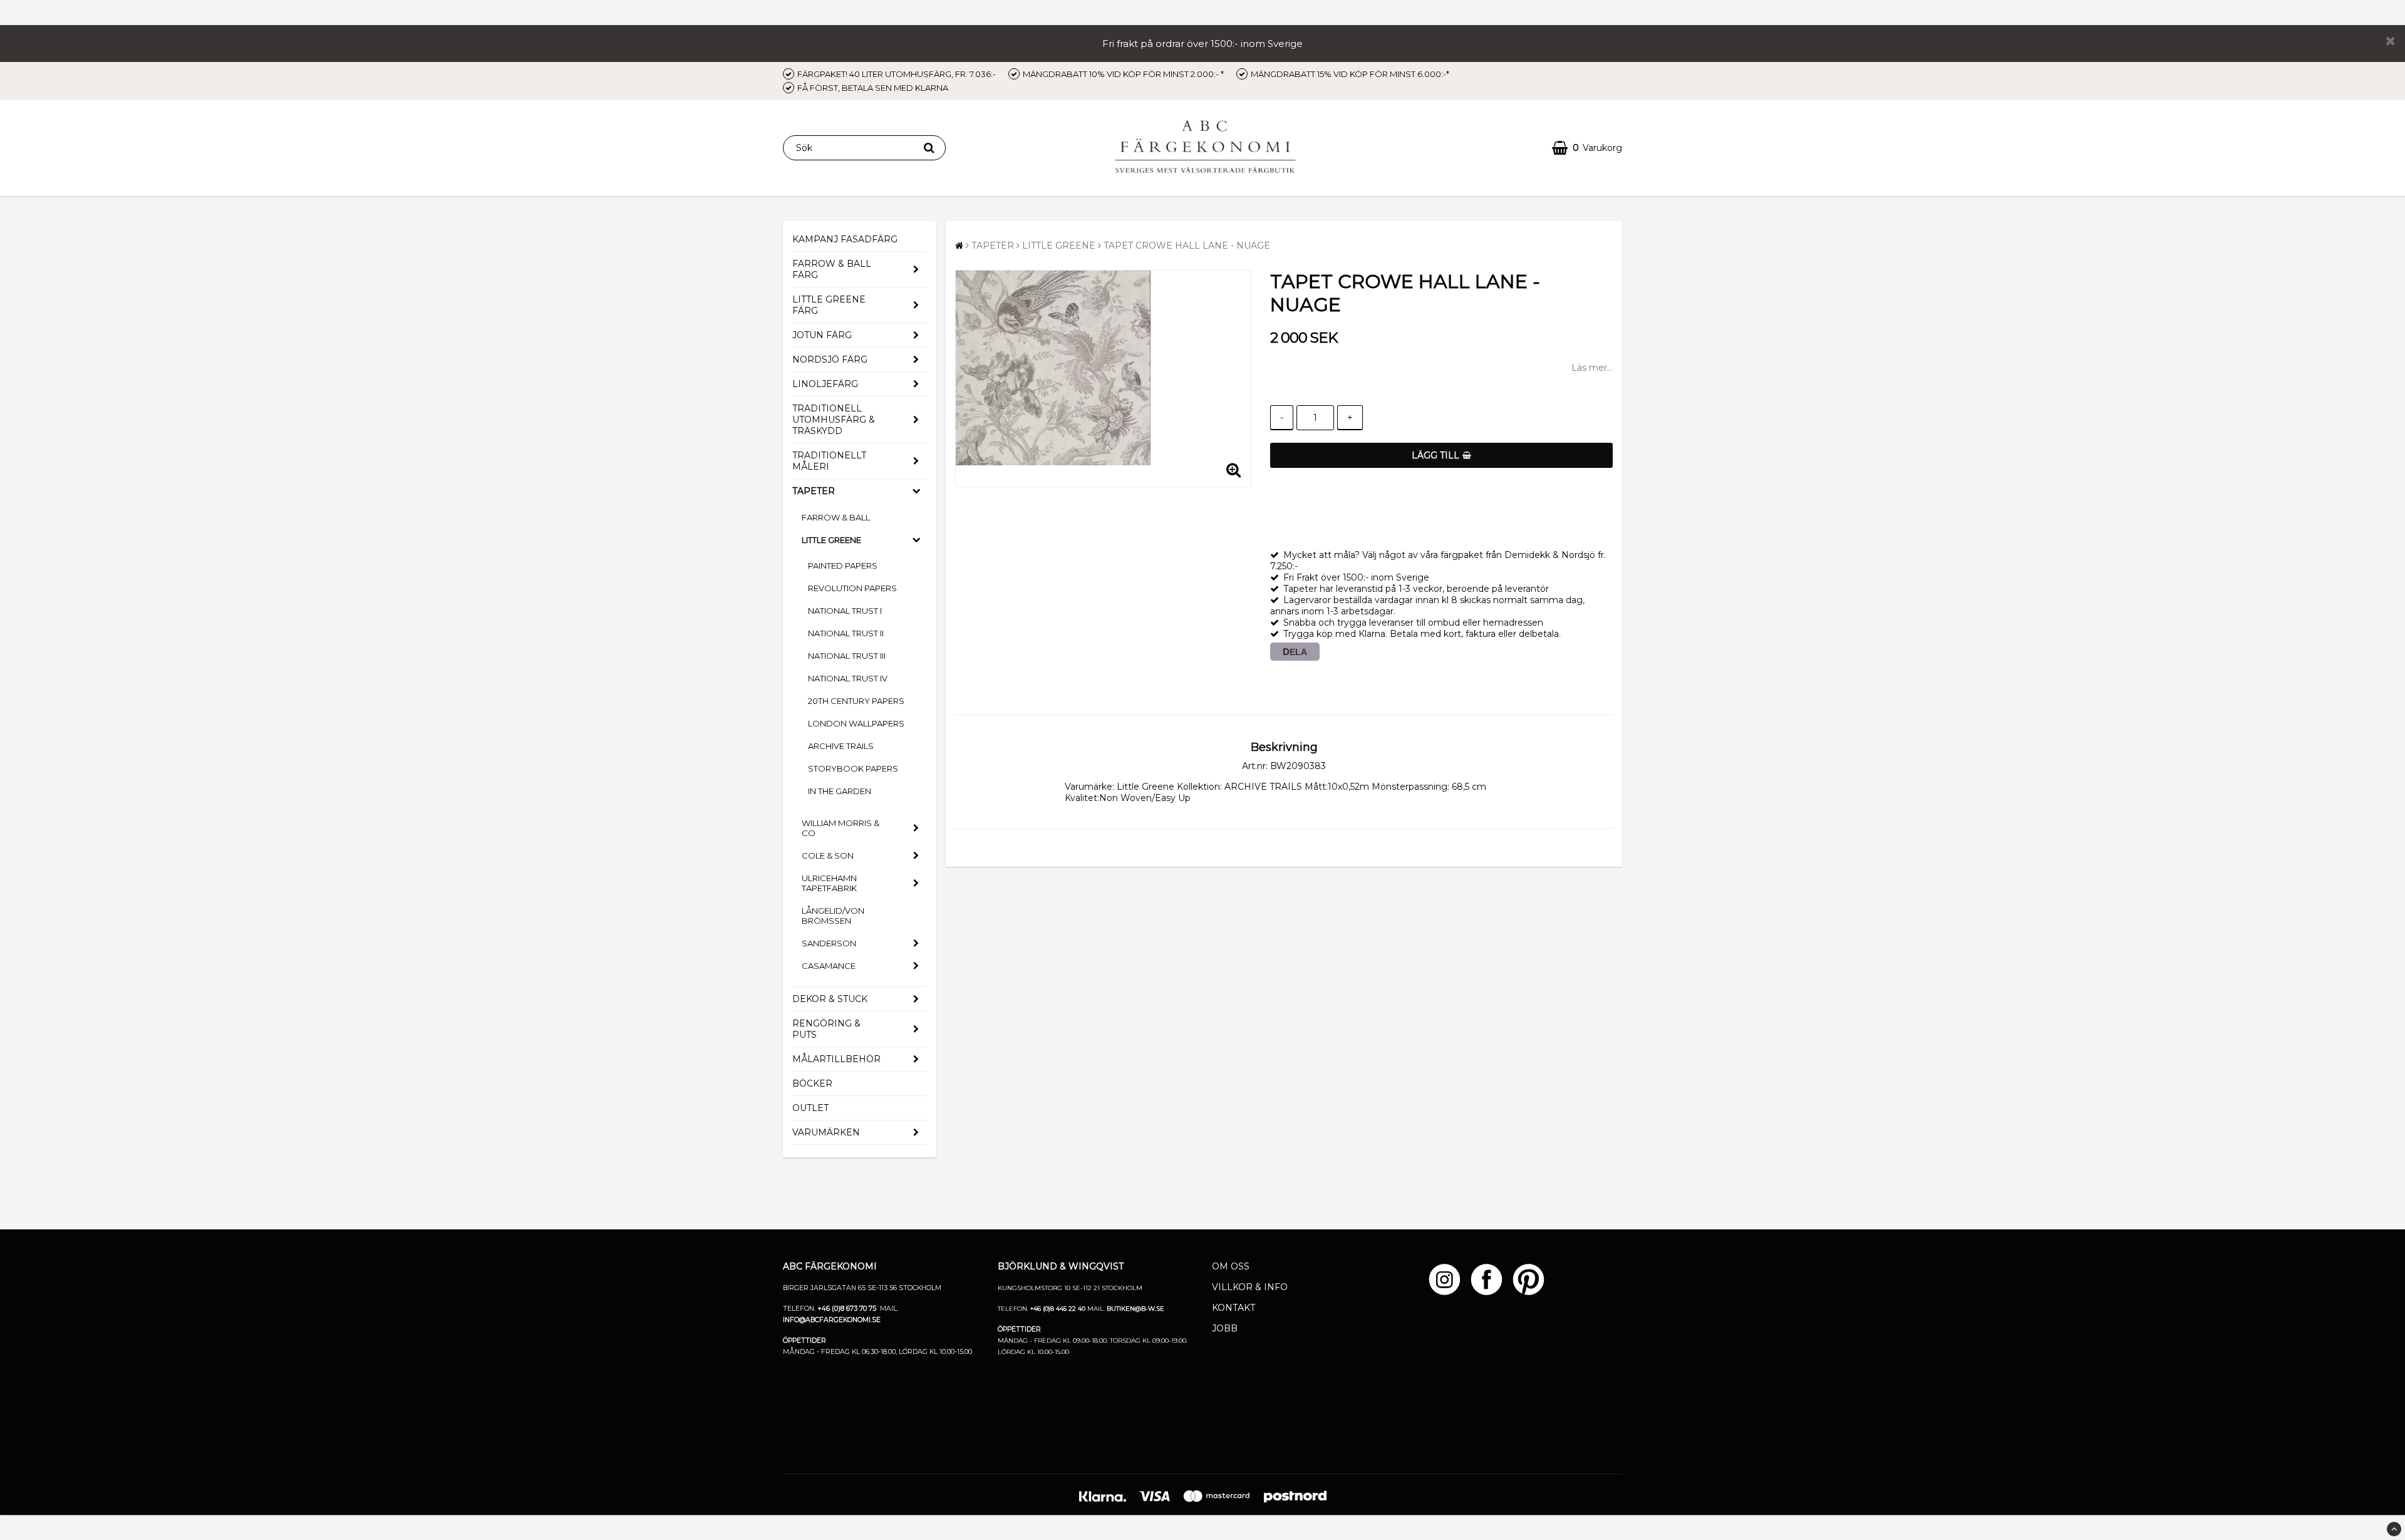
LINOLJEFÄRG (825, 384)
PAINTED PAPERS (843, 566)
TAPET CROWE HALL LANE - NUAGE (1187, 245)
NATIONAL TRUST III (847, 656)
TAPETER (814, 491)
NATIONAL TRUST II (846, 633)
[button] (1587, 148)
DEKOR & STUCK (830, 999)
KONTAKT (1234, 1308)
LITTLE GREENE (831, 540)
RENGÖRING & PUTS (826, 1029)
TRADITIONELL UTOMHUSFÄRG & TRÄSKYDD (834, 420)
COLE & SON (828, 855)
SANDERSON (829, 943)
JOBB (1225, 1328)
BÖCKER (812, 1083)
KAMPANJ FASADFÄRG (845, 239)
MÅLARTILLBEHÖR (836, 1059)
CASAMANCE (829, 966)
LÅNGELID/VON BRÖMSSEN (833, 916)
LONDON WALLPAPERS (856, 723)
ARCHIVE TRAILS (841, 746)
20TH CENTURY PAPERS (856, 701)
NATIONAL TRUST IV (848, 678)
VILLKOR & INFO (1250, 1287)
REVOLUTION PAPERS (852, 588)
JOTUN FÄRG (822, 335)
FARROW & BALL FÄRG (832, 269)
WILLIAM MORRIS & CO (840, 828)
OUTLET (810, 1108)
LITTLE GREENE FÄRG (829, 305)
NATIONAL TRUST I (845, 611)
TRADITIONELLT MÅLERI (829, 461)
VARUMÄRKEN (826, 1132)
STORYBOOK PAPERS (853, 768)
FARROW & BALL (836, 517)
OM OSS (1231, 1266)
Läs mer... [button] (1592, 368)
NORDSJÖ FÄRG (830, 359)
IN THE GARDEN (840, 791)
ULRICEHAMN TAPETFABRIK (829, 883)
